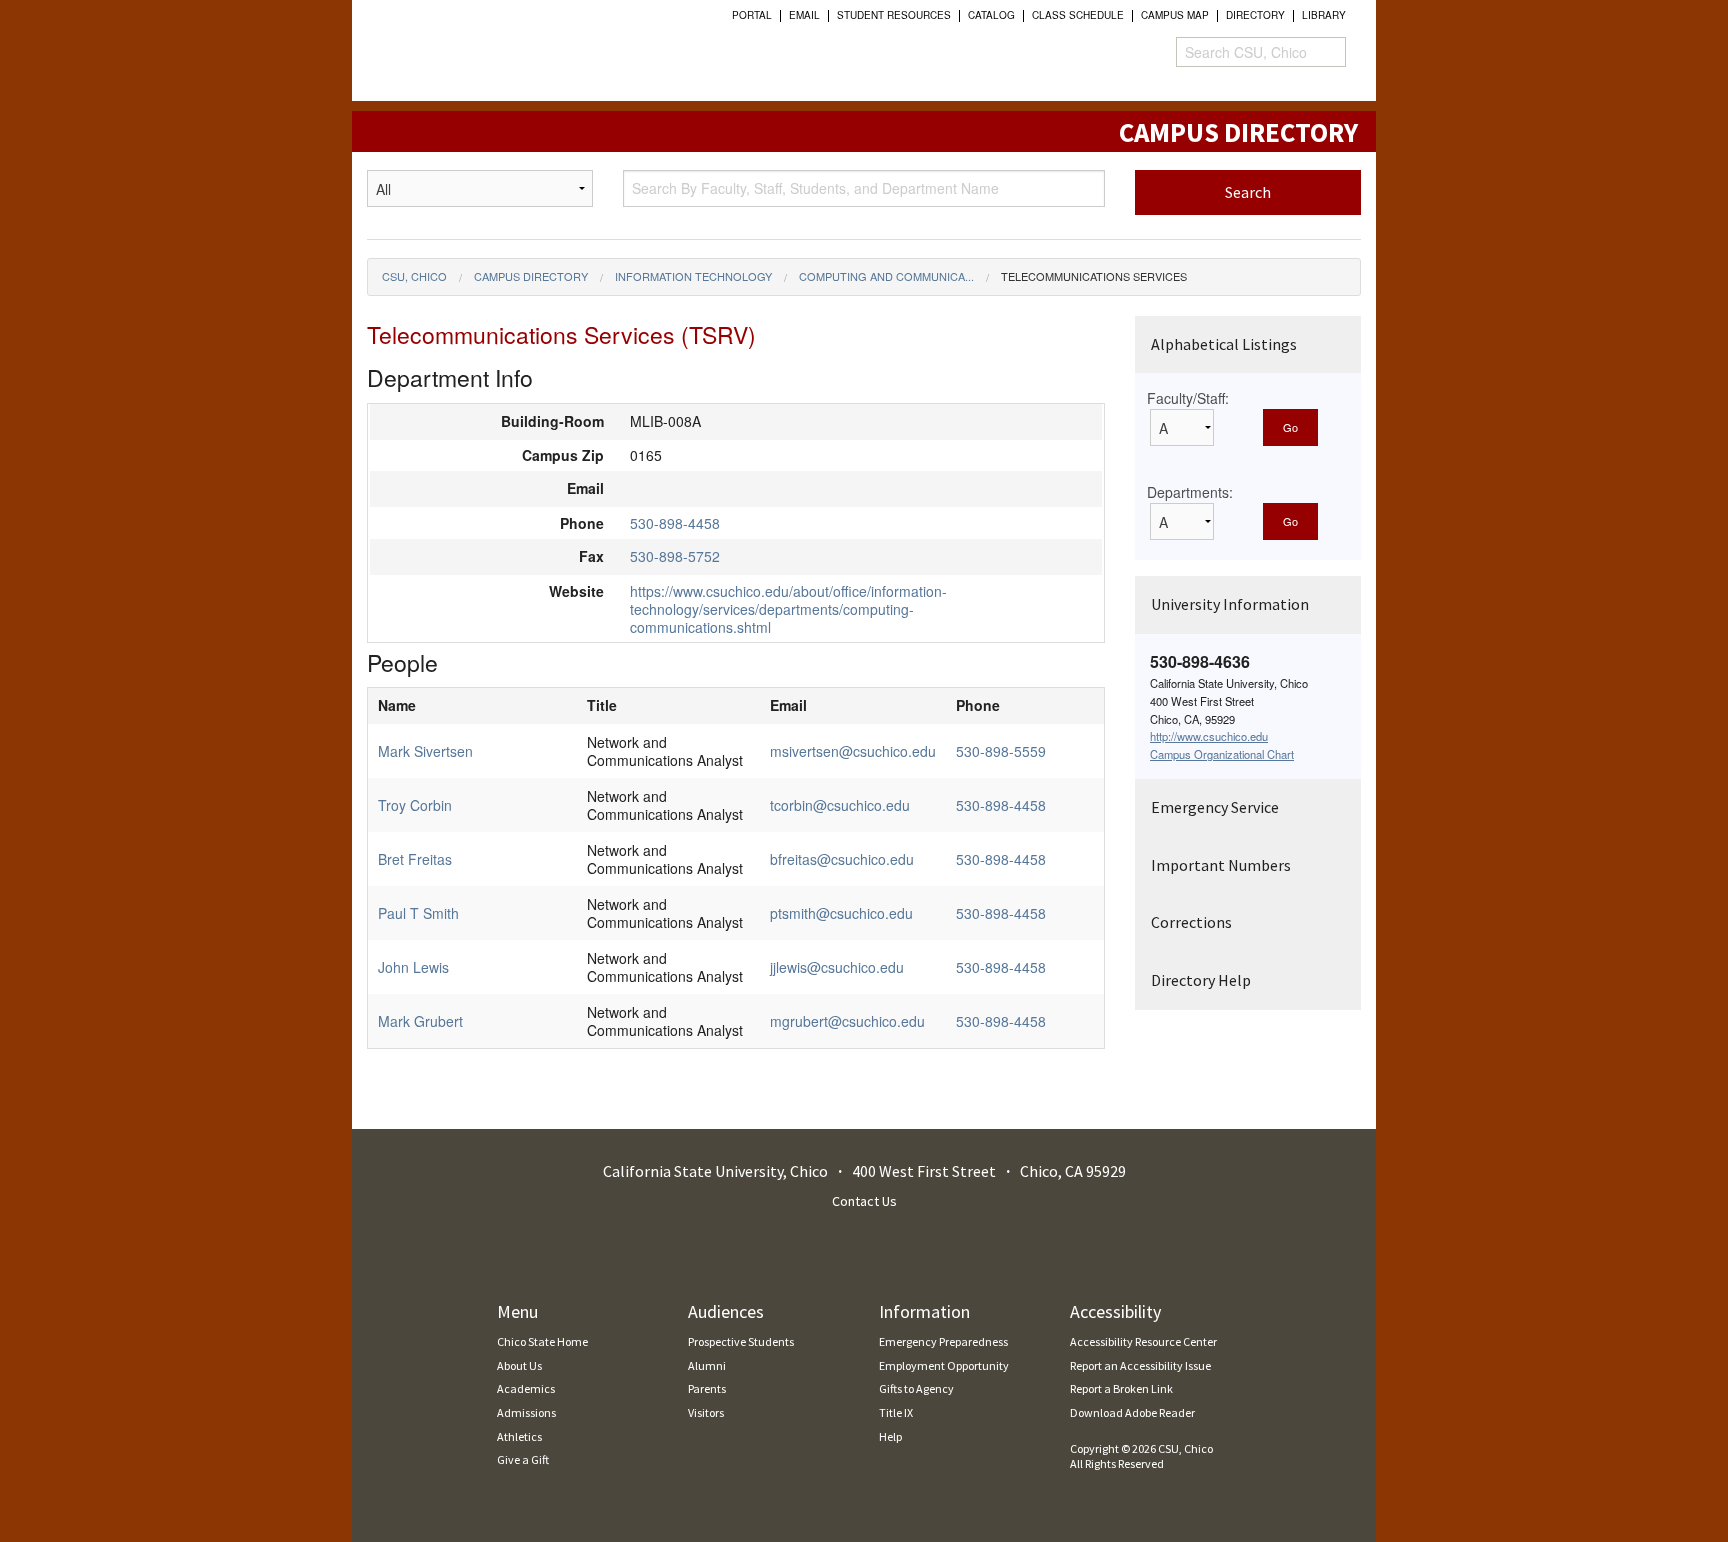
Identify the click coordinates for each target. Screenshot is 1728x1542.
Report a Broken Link (1121, 1388)
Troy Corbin (415, 805)
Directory (1255, 15)
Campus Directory (531, 276)
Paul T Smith (418, 913)
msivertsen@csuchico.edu (853, 751)
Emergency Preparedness (943, 1341)
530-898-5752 (675, 556)
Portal (752, 15)
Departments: (1190, 492)
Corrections (1191, 922)
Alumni (707, 1365)
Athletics (519, 1436)
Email (804, 15)
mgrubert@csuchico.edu (847, 1021)
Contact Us (864, 1201)
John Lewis (413, 967)
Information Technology (693, 276)
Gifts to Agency (916, 1388)
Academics (526, 1388)
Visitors (706, 1412)
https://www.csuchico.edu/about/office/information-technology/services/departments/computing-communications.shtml (788, 609)
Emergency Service (1215, 807)
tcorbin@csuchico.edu (840, 805)
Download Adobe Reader (1132, 1412)
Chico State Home (542, 1341)
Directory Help (1201, 980)
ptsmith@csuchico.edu (841, 913)
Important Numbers (1221, 865)
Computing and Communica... (886, 276)
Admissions (526, 1412)
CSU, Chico (414, 276)
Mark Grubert (420, 1021)
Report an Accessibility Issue (1140, 1365)
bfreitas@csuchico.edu (842, 859)
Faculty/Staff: (1188, 398)
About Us (519, 1365)
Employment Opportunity (944, 1365)
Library (1324, 15)
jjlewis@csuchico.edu (837, 967)
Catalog (991, 15)
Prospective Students (741, 1341)
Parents (707, 1388)
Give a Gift (523, 1459)
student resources (894, 15)
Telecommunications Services (1094, 276)
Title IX (896, 1412)
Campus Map (1175, 15)
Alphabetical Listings (1224, 344)
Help (890, 1436)
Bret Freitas (415, 859)
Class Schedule (1078, 15)
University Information (1230, 604)
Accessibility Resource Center (1143, 1341)
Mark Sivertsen (425, 751)
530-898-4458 (675, 523)
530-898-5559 (1001, 751)
